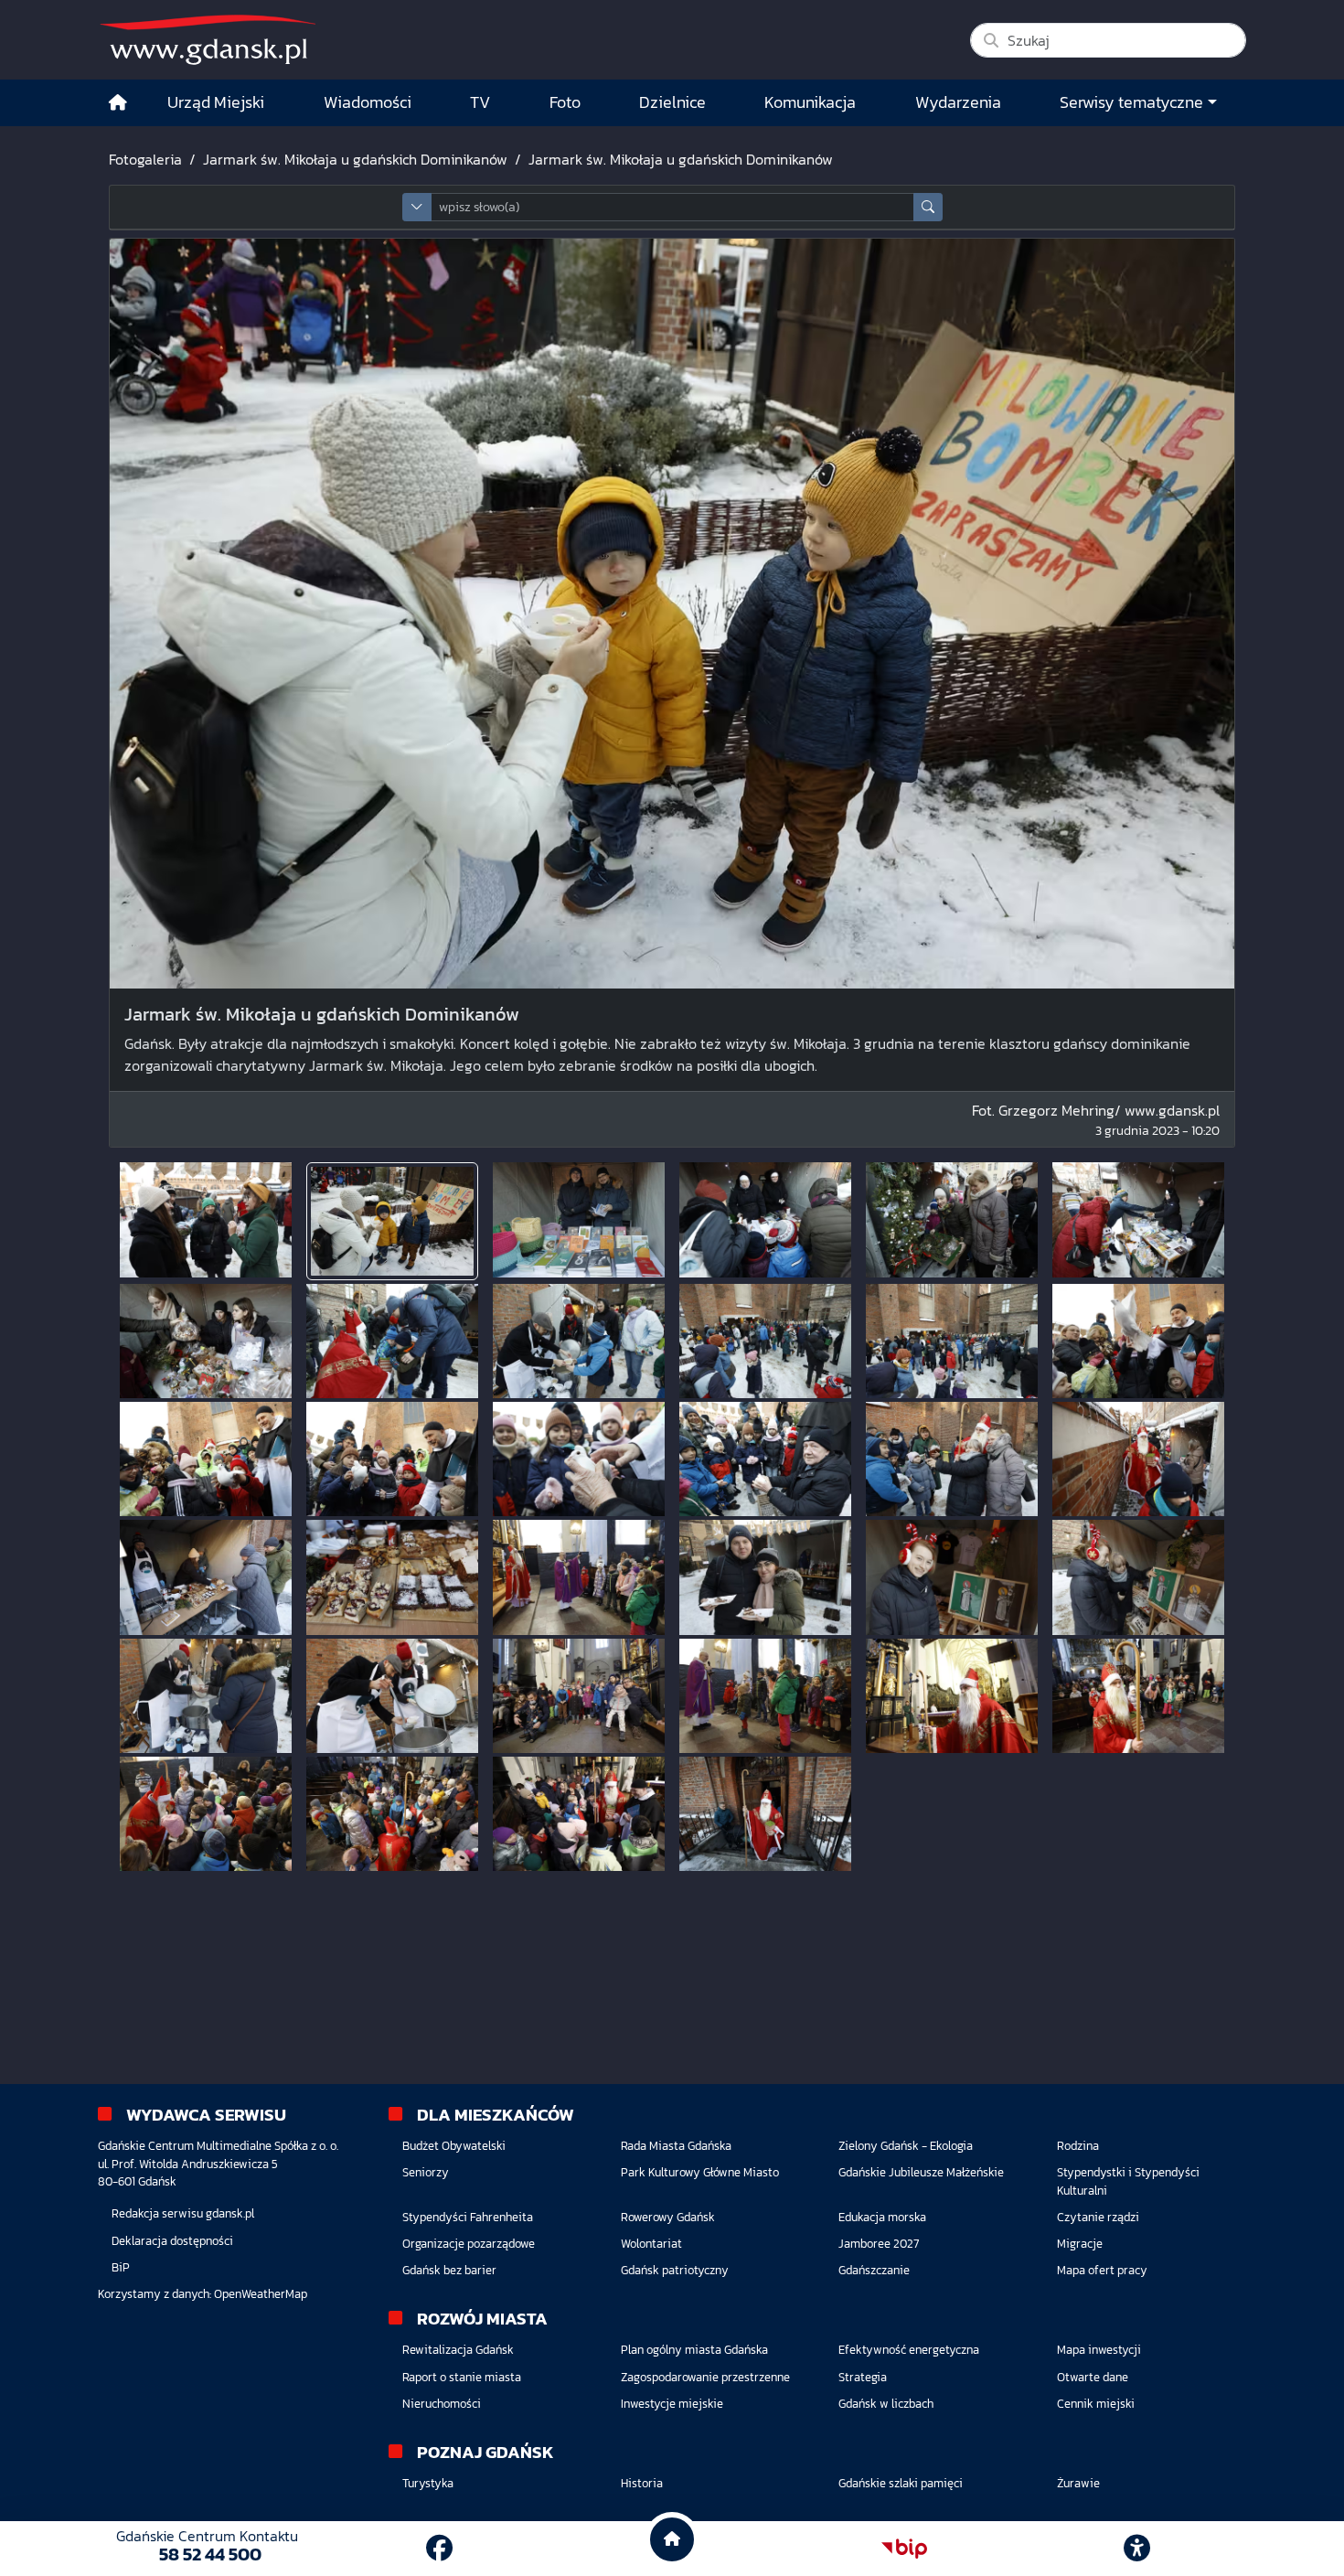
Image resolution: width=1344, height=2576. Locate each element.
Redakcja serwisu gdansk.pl (183, 2213)
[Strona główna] (118, 103)
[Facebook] (439, 2548)
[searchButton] (928, 207)
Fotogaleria (145, 159)
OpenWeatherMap (261, 2294)
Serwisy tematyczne (1131, 102)
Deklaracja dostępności (172, 2241)
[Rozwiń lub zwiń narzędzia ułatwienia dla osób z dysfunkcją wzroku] (1137, 2549)
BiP (121, 2267)
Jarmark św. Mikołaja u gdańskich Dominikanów (355, 159)
